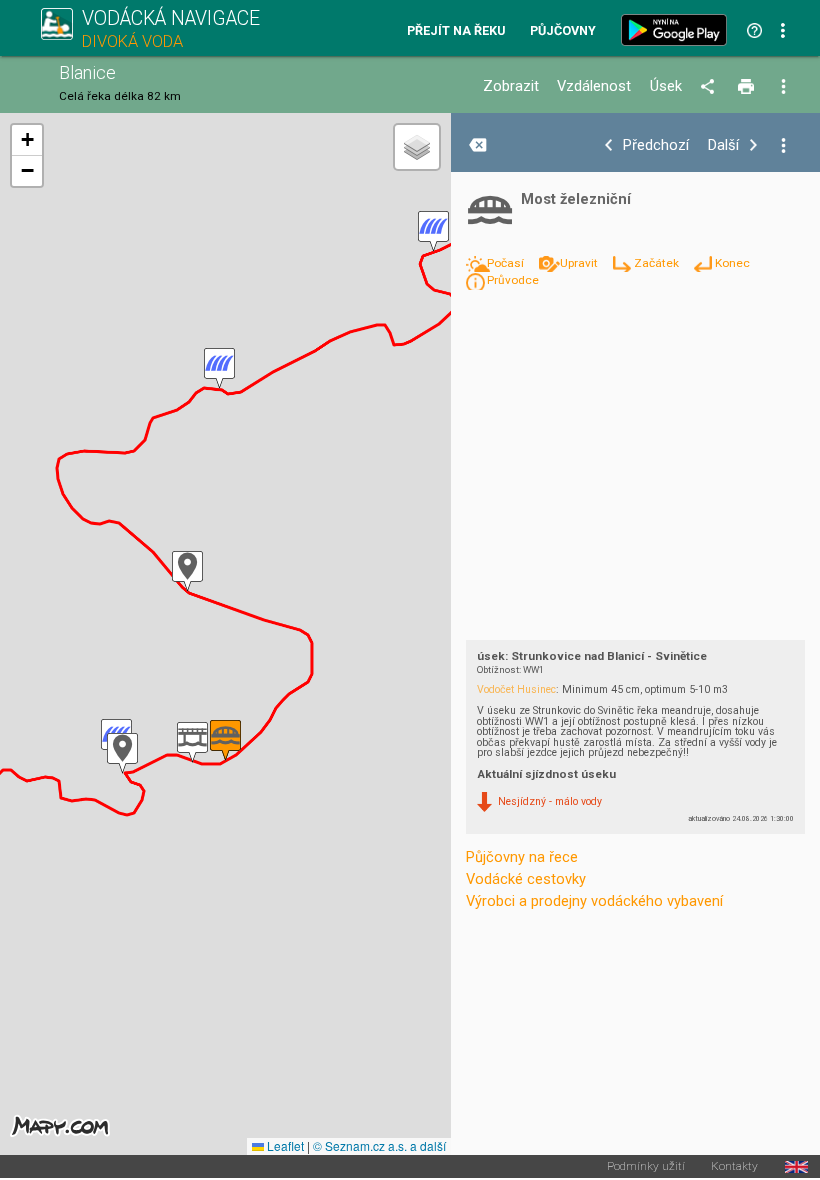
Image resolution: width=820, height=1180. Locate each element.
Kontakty (734, 1167)
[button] (122, 753)
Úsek (666, 86)
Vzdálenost (594, 86)
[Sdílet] (710, 87)
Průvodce (513, 280)
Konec (732, 263)
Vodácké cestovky (526, 879)
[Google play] (678, 30)
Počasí (507, 263)
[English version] (796, 1167)
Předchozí (656, 145)
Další (723, 145)
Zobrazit (511, 86)
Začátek (658, 263)
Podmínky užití (646, 1167)
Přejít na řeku (456, 31)
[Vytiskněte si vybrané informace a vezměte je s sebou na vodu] (747, 87)
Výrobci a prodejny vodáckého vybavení (594, 901)
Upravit (580, 263)
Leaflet (284, 1145)
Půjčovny (563, 31)
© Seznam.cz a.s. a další (379, 1145)
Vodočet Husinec (516, 689)
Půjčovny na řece (522, 857)
